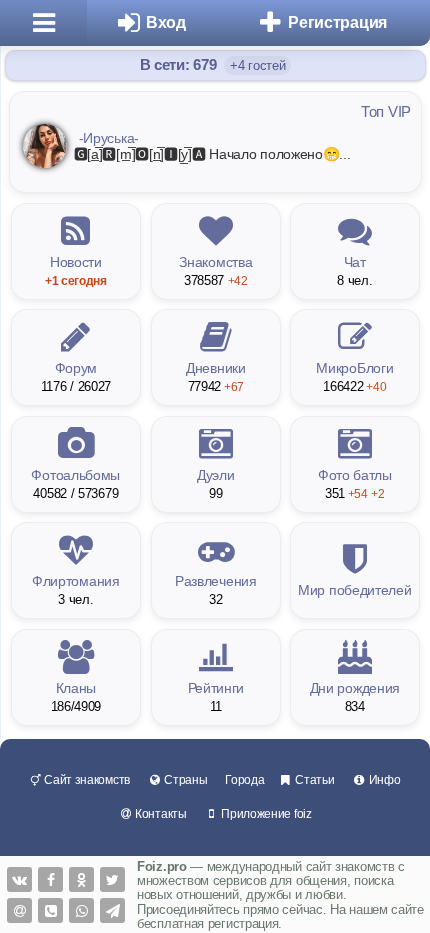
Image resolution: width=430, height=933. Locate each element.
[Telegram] (112, 910)
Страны (185, 780)
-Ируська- (109, 138)
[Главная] (43, 23)
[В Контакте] (19, 879)
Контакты (159, 814)
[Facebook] (50, 879)
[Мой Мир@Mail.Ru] (19, 910)
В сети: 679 (180, 64)
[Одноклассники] (81, 879)
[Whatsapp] (81, 910)
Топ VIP (386, 111)
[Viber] (50, 910)
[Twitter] (112, 879)
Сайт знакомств (85, 780)
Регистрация (337, 22)
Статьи (313, 780)
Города (244, 780)
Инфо (383, 780)
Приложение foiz (264, 814)
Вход (166, 22)
